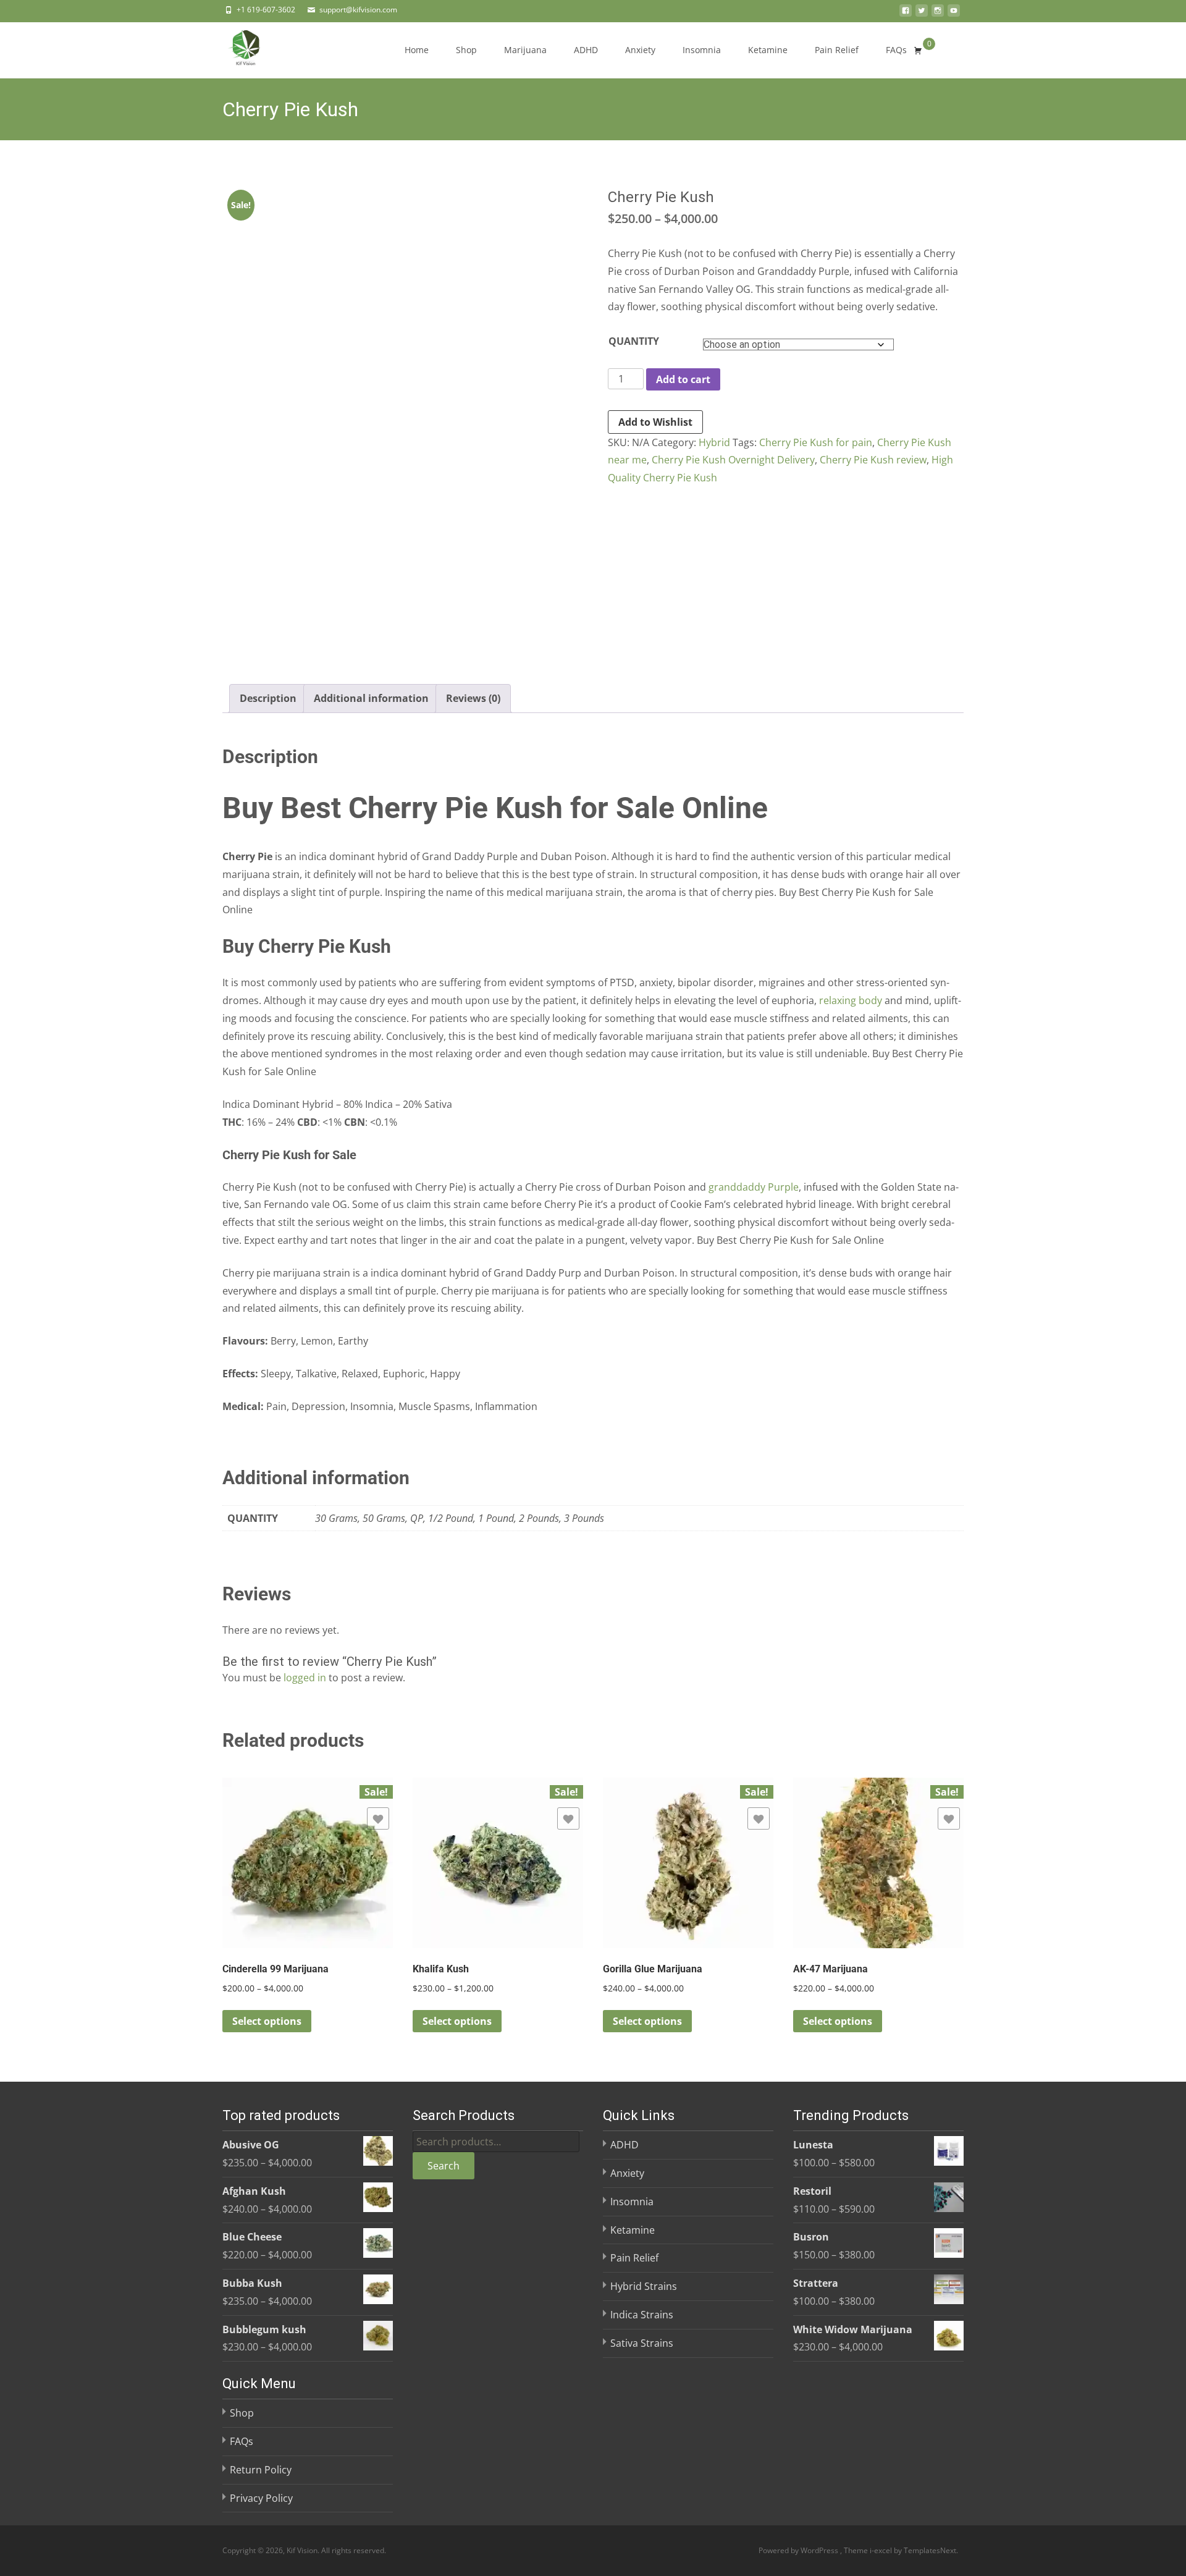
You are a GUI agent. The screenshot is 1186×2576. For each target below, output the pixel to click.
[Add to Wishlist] (378, 1818)
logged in (305, 1678)
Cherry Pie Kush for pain (816, 442)
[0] (918, 50)
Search (444, 2166)
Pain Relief (837, 50)
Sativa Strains (642, 2343)
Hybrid (714, 442)
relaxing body (851, 1000)
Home (417, 50)
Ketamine (768, 50)
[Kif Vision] (236, 47)
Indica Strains (642, 2315)
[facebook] (906, 14)
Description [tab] (268, 698)
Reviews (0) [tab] (473, 698)
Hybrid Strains (644, 2286)
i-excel (882, 2550)
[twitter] (922, 14)
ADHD (586, 50)
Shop (466, 50)
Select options (267, 2021)
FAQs (896, 50)
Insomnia (702, 50)
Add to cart (683, 379)
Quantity (634, 341)
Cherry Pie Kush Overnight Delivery (733, 460)
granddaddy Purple (754, 1187)
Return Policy (261, 2470)
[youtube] (954, 14)
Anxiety (640, 50)
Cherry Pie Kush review (873, 460)
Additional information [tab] (371, 698)
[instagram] (938, 14)
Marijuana (525, 50)
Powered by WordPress (799, 2550)
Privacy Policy (261, 2498)
